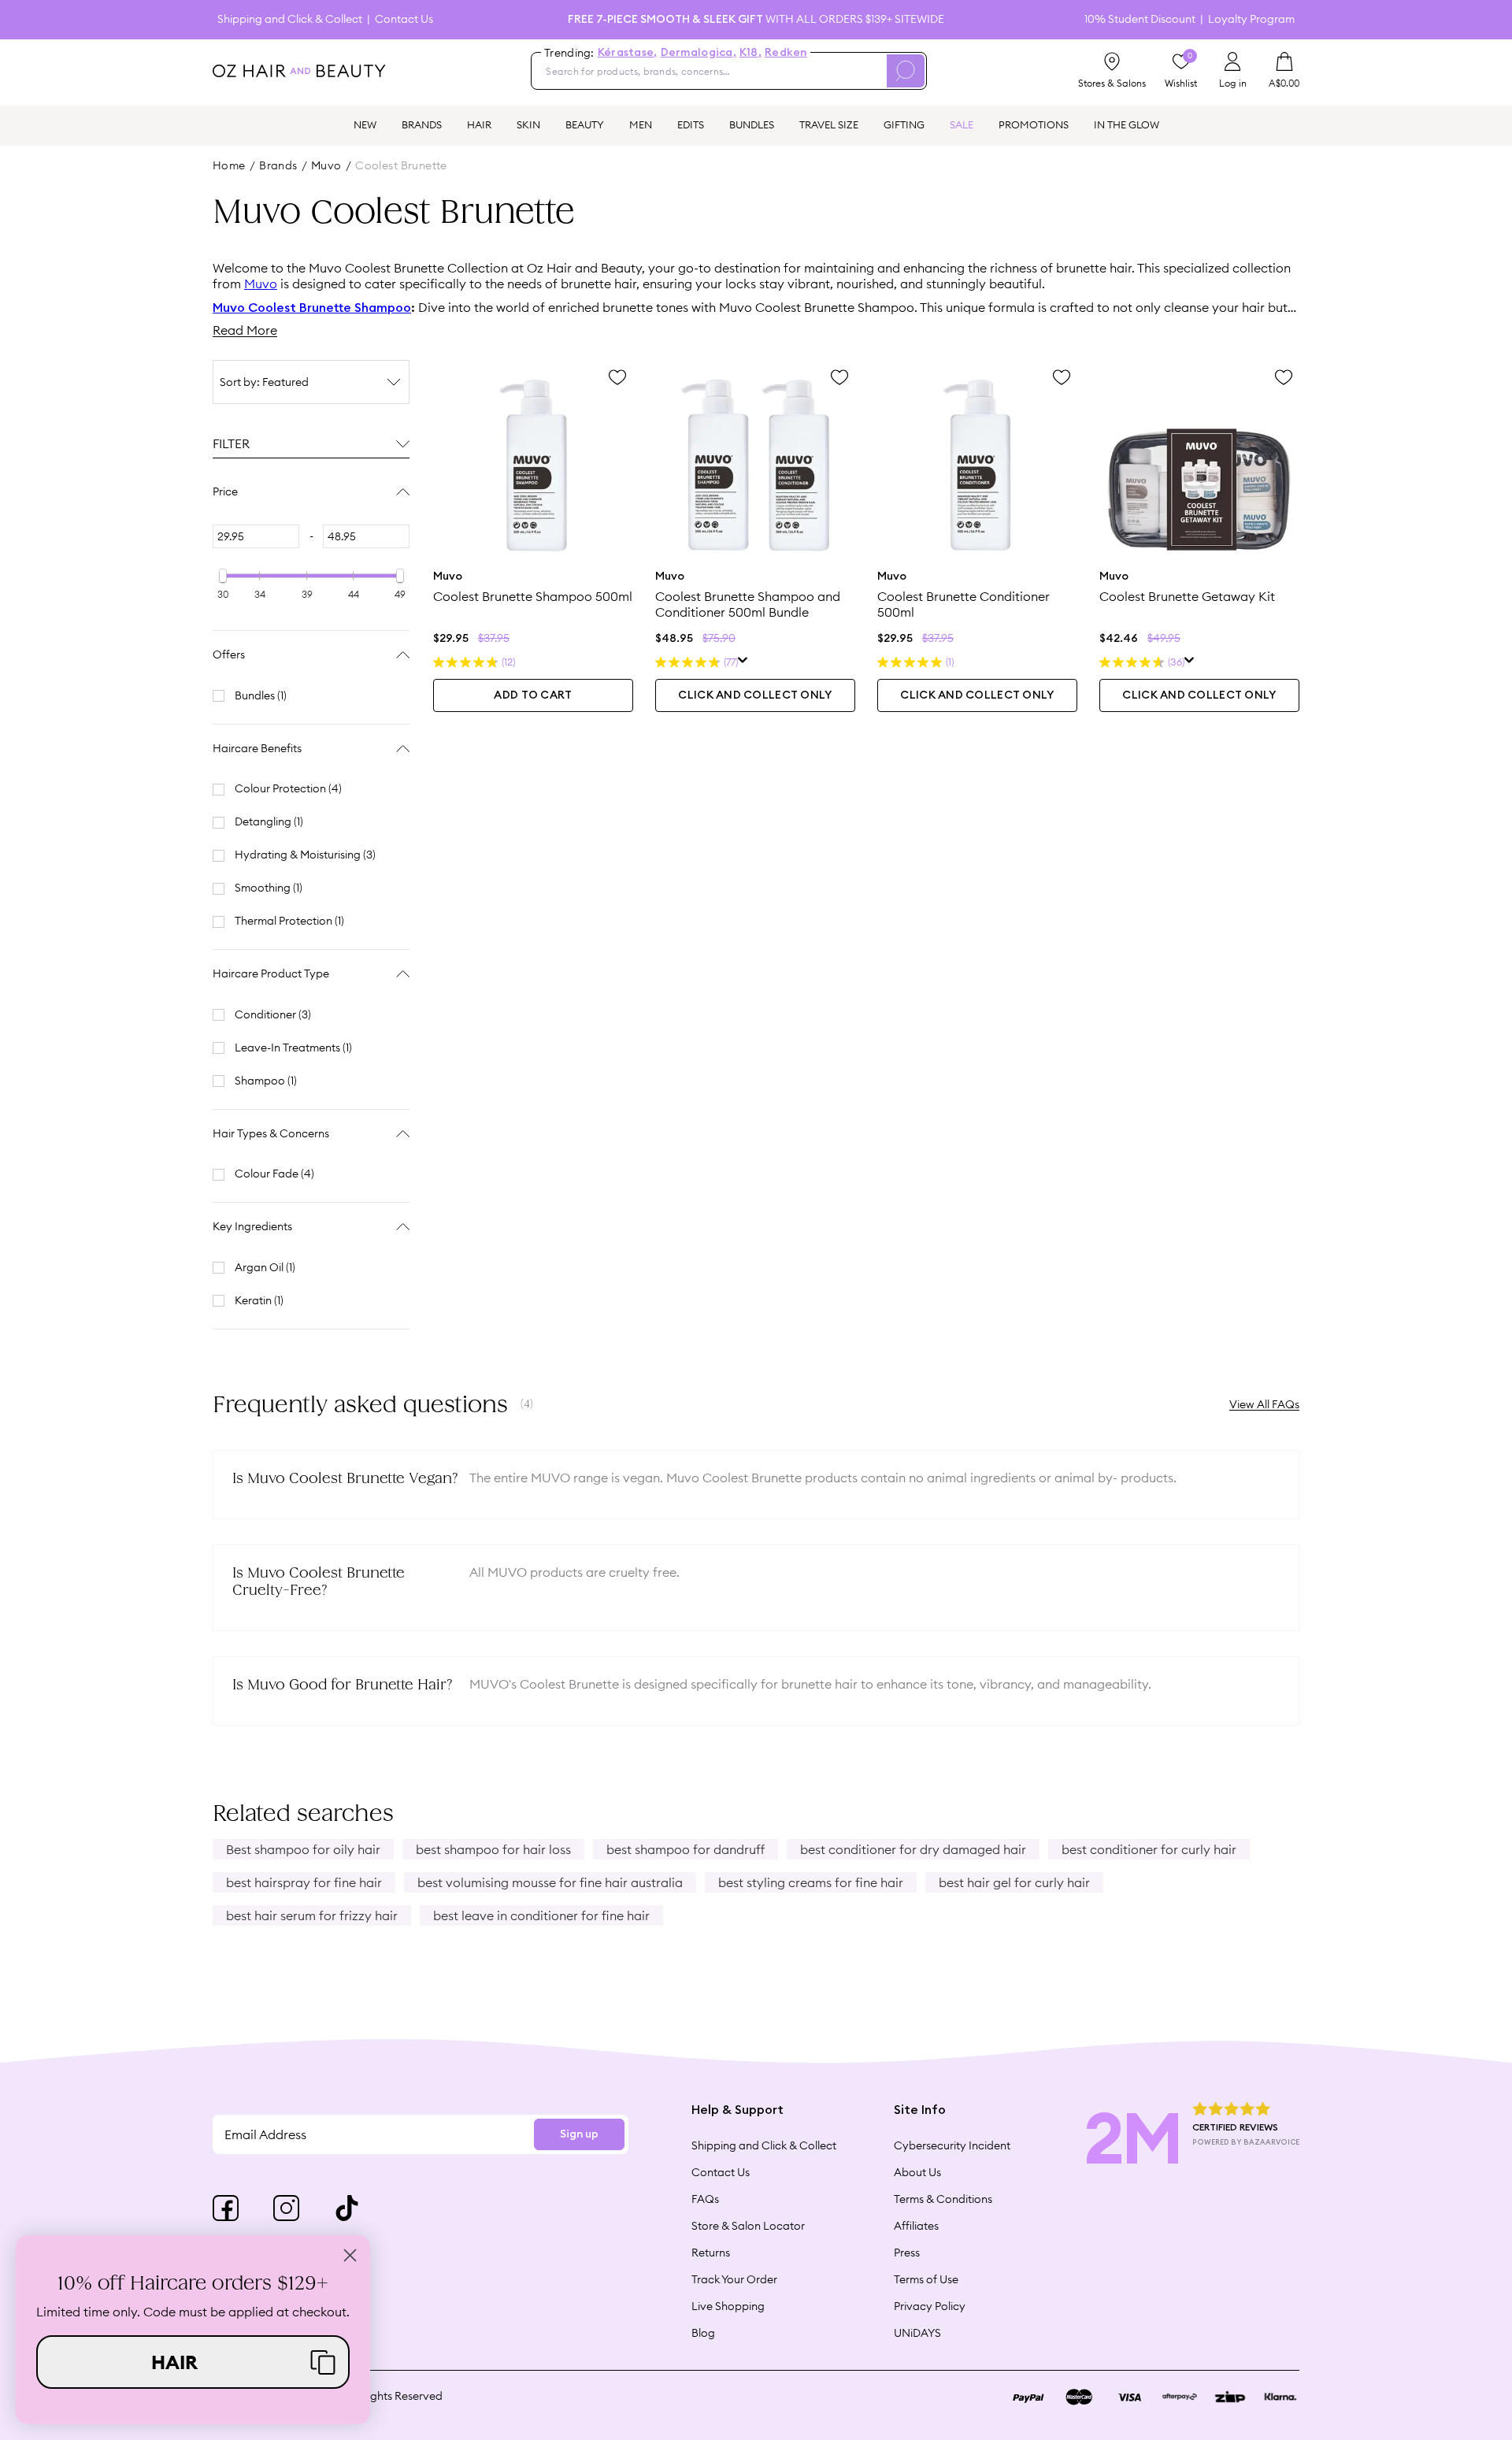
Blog (703, 2333)
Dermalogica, (699, 53)
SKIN (528, 124)
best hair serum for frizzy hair (312, 1915)
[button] (193, 2362)
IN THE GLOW (1127, 124)
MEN (641, 124)
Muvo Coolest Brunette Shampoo (312, 308)
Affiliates (916, 2226)
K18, (750, 53)
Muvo (261, 284)
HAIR (479, 124)
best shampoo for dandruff (686, 1849)
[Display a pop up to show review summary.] (743, 662)
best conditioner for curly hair (1149, 1849)
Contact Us (404, 19)
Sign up (579, 2134)
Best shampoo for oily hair (303, 1849)
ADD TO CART (533, 695)
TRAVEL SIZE (829, 124)
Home (229, 165)
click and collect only (755, 695)
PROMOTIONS (1034, 124)
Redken (786, 53)
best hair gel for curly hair (1014, 1882)
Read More (245, 330)
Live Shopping (728, 2306)
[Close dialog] (350, 2255)
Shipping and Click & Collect (290, 19)
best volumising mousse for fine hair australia (550, 1882)
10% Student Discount (1140, 19)
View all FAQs (1264, 1404)
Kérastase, (628, 53)
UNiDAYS (917, 2333)
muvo (326, 165)
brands (278, 165)
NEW (365, 124)
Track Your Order (734, 2279)
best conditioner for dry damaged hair (913, 1849)
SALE (962, 124)
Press (907, 2253)
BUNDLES (752, 124)
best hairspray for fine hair (304, 1882)
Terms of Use (926, 2279)
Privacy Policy (930, 2306)
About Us (917, 2172)
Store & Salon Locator (748, 2226)
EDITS (691, 124)
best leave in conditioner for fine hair (541, 1915)
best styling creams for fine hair (811, 1882)
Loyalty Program (1251, 19)
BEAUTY (585, 124)
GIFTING (904, 124)
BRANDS (422, 124)
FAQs (705, 2199)
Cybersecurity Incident (952, 2145)
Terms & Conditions (943, 2199)
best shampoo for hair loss (493, 1849)
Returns (711, 2253)
